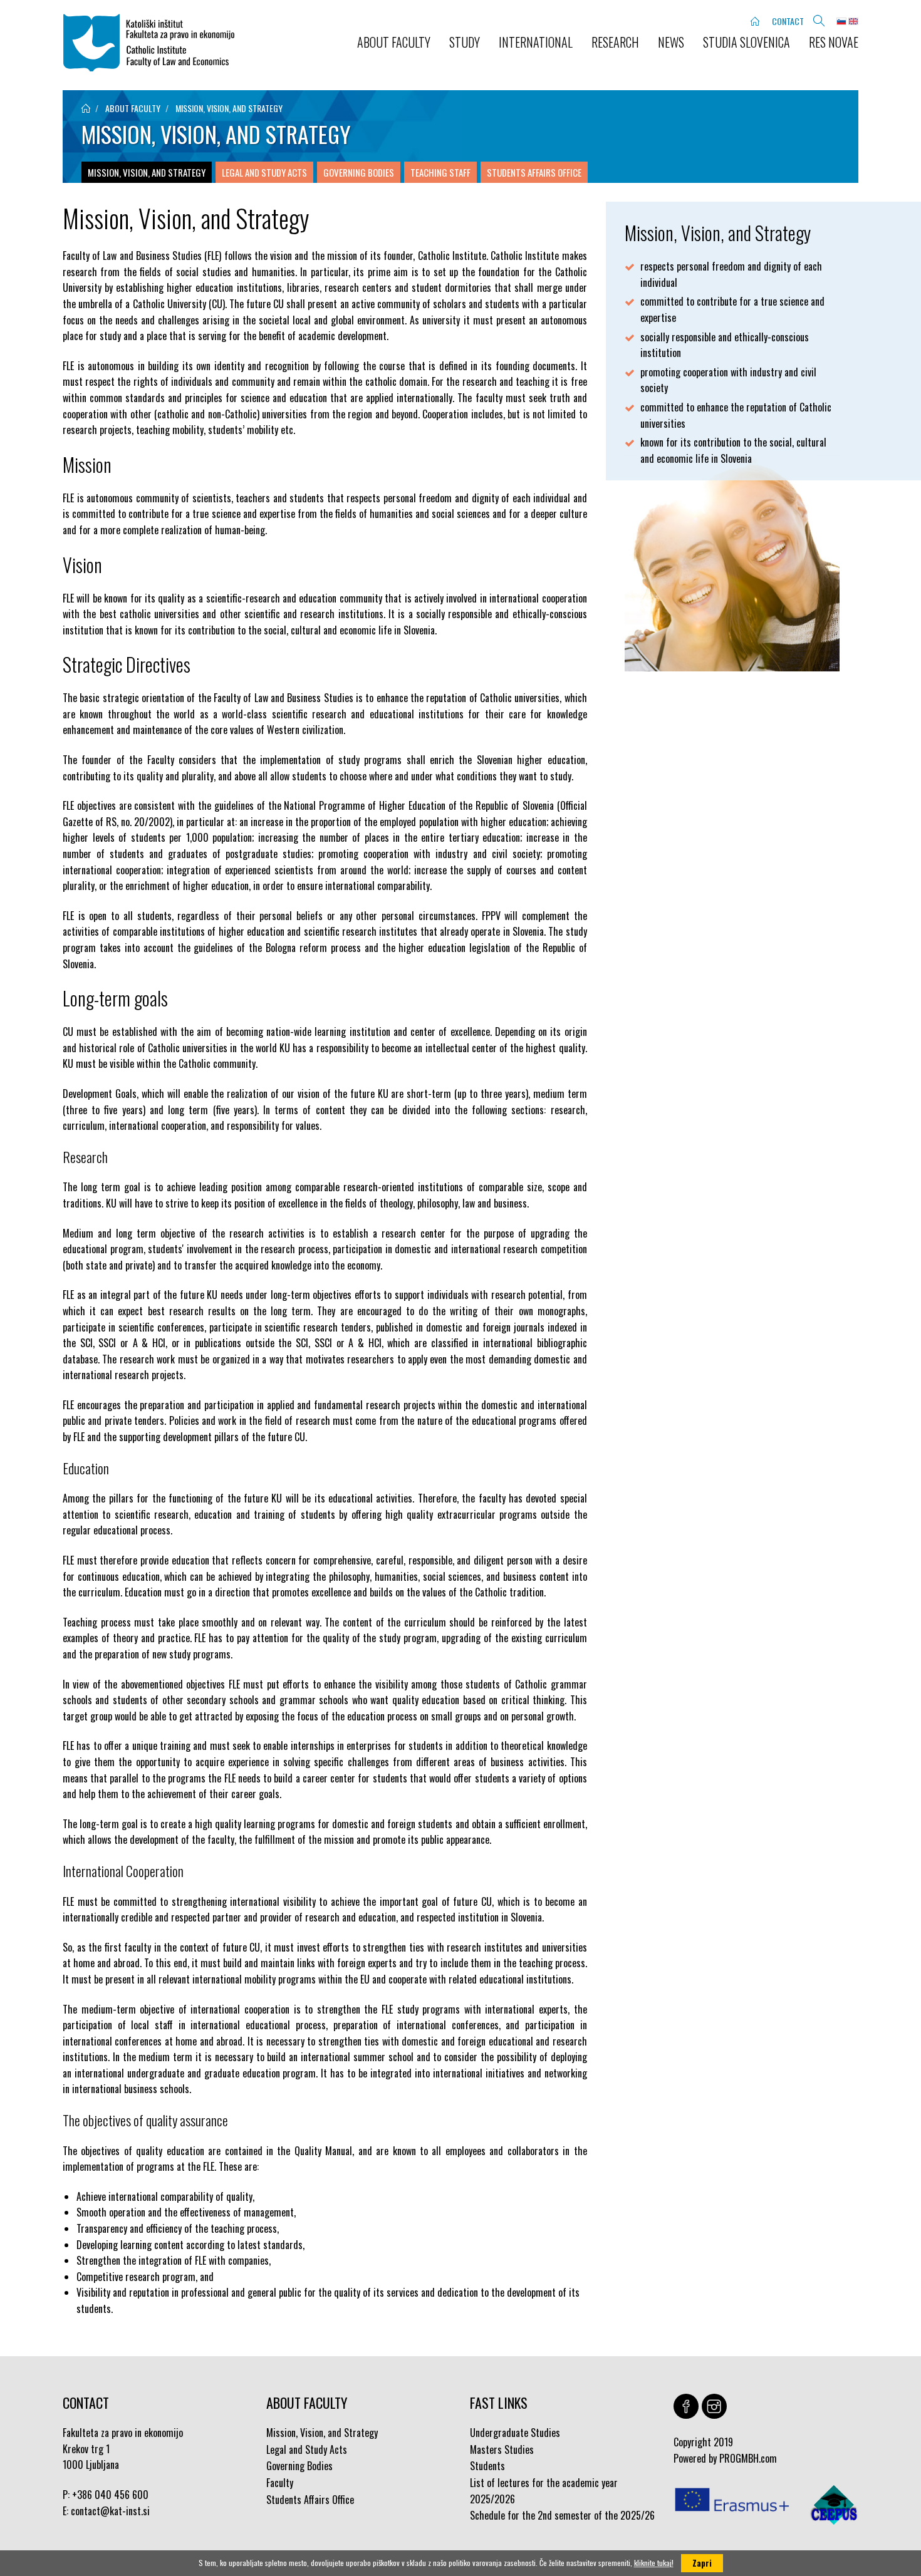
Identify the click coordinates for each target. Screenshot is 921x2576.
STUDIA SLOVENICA (747, 42)
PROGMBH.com (748, 2458)
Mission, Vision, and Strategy (229, 108)
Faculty (280, 2483)
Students (487, 2466)
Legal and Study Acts (264, 172)
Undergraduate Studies (515, 2433)
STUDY (465, 42)
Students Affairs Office (534, 172)
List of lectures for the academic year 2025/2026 (544, 2491)
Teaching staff (440, 172)
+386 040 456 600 (110, 2495)
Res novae (834, 42)
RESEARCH (615, 42)
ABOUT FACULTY (394, 42)
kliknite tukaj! (654, 2563)
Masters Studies (502, 2449)
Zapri (702, 2563)
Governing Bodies (359, 172)
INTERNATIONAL (536, 42)
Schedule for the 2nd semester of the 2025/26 (562, 2515)
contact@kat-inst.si (110, 2511)
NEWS (671, 42)
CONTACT (788, 21)
